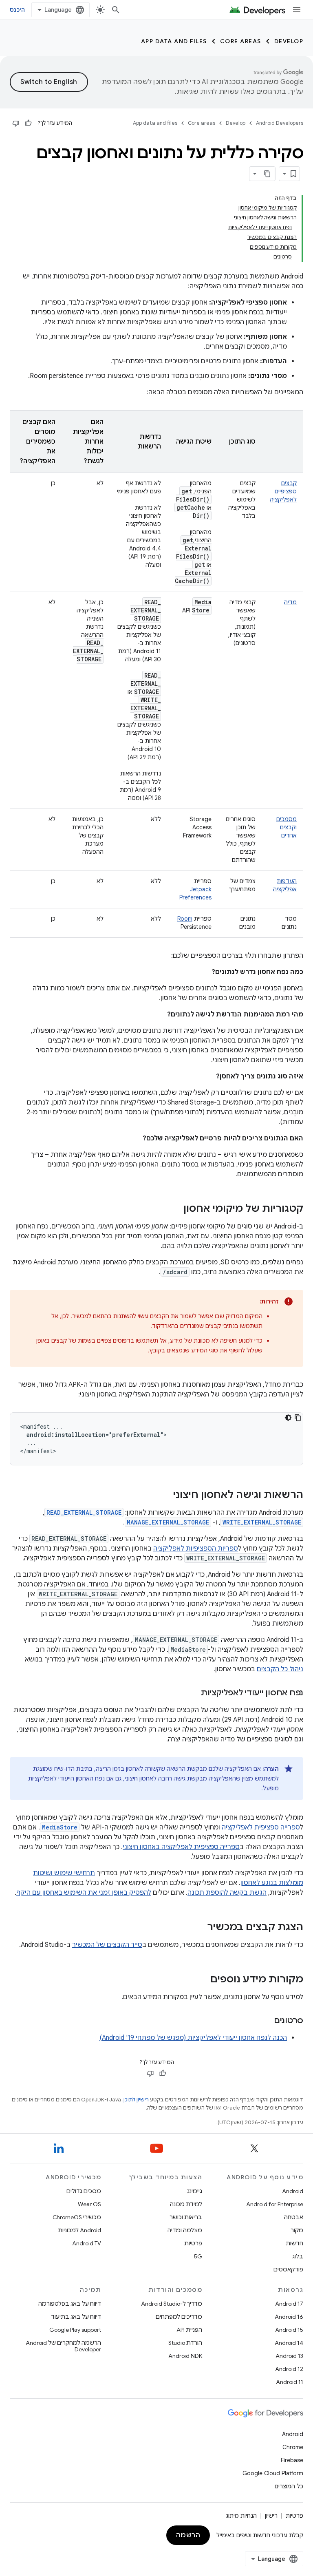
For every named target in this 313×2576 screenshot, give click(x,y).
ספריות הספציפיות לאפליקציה (196, 1549)
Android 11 (290, 2382)
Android (293, 2191)
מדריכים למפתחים (179, 2317)
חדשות (294, 2243)
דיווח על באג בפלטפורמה (70, 2304)
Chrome (293, 2447)
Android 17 (289, 2304)
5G (198, 2256)
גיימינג (195, 2191)
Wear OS (89, 2204)
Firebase (292, 2460)
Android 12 (289, 2369)
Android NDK (185, 2356)
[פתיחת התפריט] (297, 10)
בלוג (298, 2256)
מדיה (290, 602)
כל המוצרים (289, 2486)
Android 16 (289, 2317)
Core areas (241, 41)
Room (185, 919)
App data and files (174, 41)
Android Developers (280, 123)
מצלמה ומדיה (185, 2230)
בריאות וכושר (186, 2217)
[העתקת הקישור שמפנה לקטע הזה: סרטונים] (266, 2021)
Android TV (87, 2243)
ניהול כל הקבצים (280, 1669)
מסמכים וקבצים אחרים (287, 827)
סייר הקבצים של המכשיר (107, 1945)
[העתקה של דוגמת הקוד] (298, 1418)
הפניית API (189, 2330)
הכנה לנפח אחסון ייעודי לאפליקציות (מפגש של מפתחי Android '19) (193, 2038)
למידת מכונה (186, 2204)
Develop (289, 41)
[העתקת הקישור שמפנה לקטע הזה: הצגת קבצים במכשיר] (199, 1928)
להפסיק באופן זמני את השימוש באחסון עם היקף (84, 1893)
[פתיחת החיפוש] (116, 10)
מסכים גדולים (84, 2191)
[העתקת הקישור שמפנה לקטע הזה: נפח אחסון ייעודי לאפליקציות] (193, 1693)
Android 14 (289, 2343)
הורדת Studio (185, 2343)
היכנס (17, 10)
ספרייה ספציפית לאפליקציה (261, 1827)
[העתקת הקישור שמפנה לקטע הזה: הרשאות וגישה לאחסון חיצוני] (165, 1496)
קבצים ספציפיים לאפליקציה (283, 491)
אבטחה (294, 2217)
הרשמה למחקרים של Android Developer (63, 2346)
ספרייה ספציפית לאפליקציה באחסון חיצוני (181, 1847)
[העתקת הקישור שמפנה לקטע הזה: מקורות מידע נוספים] (202, 1980)
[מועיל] (28, 123)
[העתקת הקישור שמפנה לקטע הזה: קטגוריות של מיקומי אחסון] (175, 1209)
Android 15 (289, 2330)
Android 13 (289, 2356)
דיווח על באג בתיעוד (76, 2317)
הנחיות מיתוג (241, 2516)
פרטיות (193, 2243)
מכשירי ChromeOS (77, 2217)
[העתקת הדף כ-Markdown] (268, 174)
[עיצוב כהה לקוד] (288, 1418)
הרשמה (188, 2535)
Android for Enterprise (275, 2204)
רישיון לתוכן (136, 2100)
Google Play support (75, 2330)
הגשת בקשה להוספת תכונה (227, 1893)
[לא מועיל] (16, 123)
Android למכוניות (79, 2230)
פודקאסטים (288, 2269)
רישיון (271, 2516)
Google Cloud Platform (273, 2473)
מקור (297, 2230)
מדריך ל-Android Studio (172, 2304)
